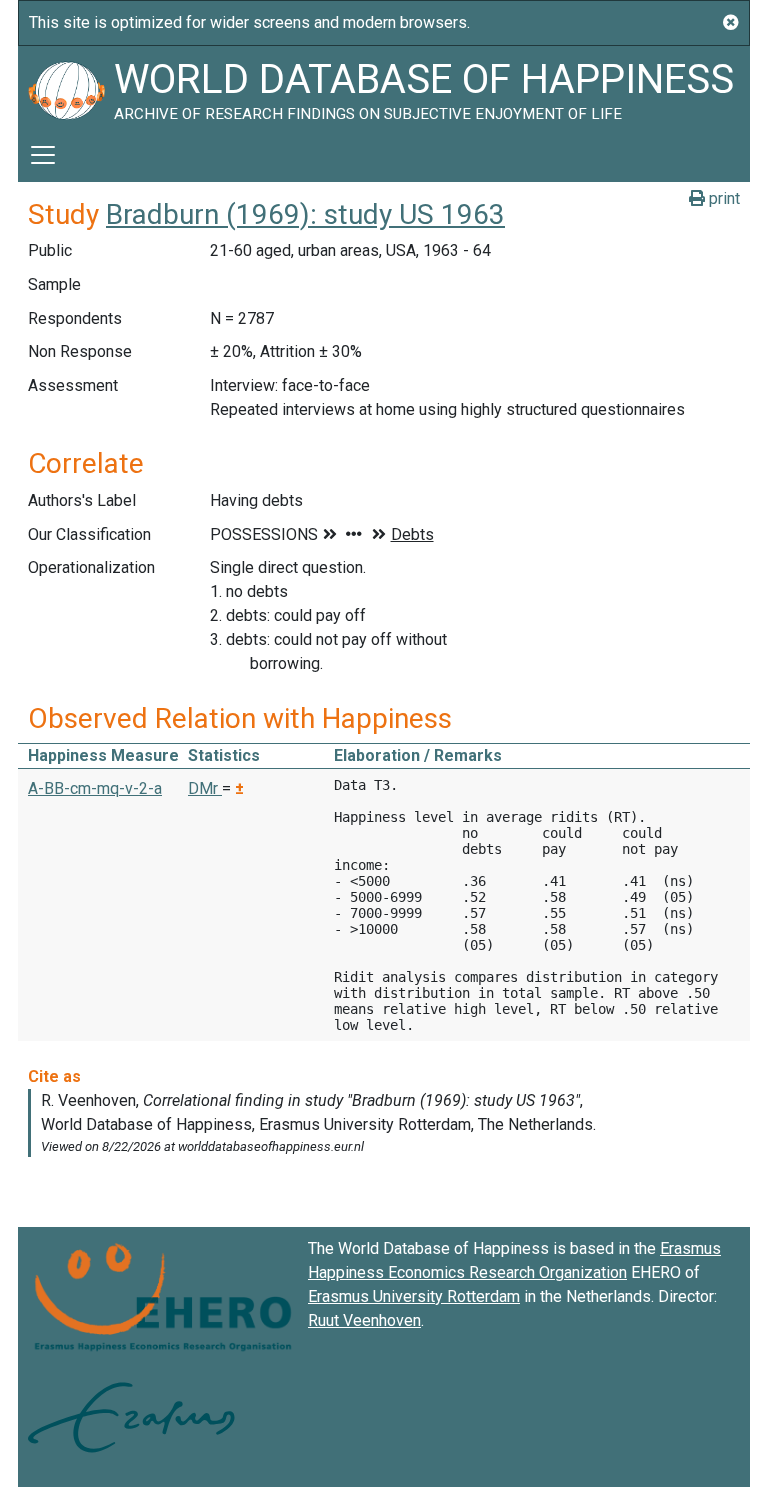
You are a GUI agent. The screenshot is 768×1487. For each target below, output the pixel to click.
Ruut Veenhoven (364, 1320)
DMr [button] (205, 788)
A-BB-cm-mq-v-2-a (95, 788)
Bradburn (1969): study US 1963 (305, 214)
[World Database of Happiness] (66, 87)
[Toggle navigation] (43, 155)
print (722, 198)
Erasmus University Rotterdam (414, 1296)
